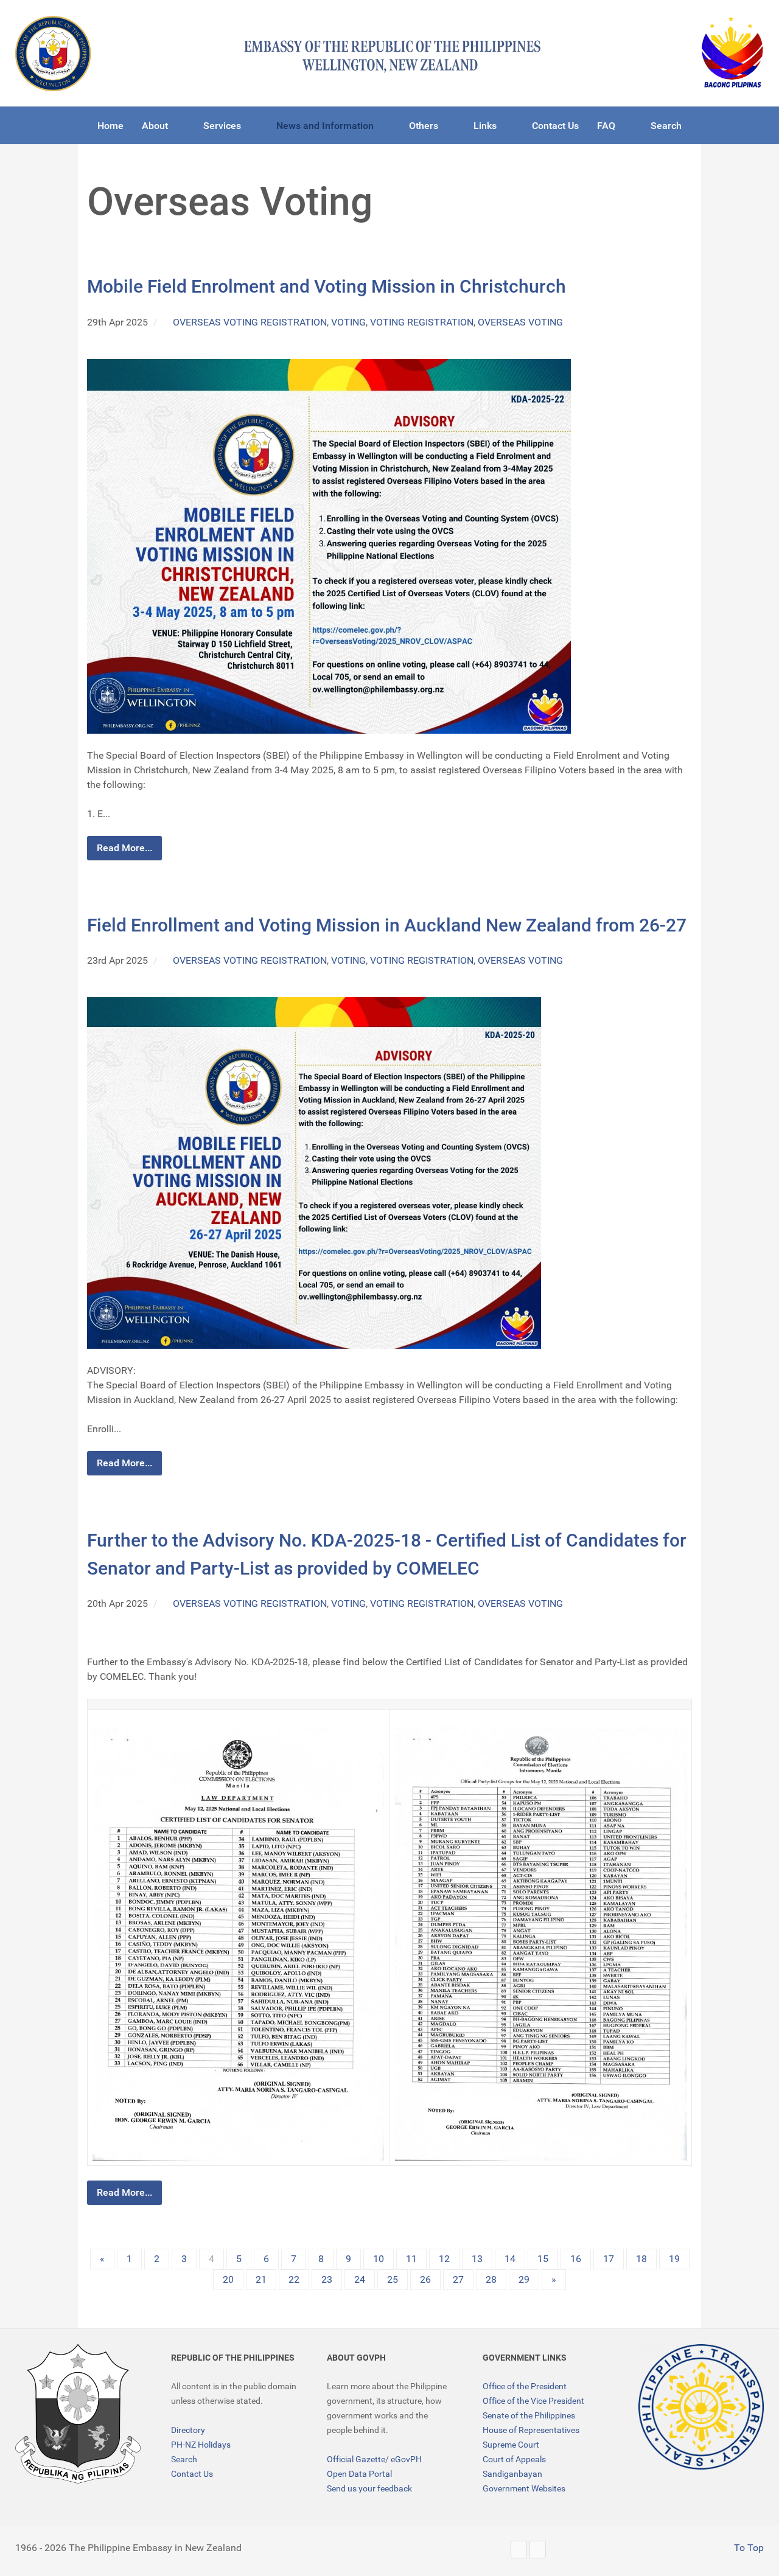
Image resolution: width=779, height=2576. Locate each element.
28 (491, 2279)
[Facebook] (538, 2550)
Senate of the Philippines (529, 2415)
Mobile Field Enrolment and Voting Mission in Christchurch (327, 286)
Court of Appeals (514, 2459)
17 (609, 2259)
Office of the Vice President (533, 2401)
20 (228, 2279)
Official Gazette (356, 2459)
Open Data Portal (359, 2474)
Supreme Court (511, 2445)
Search (184, 2459)
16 (576, 2259)
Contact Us (192, 2474)
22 (294, 2279)
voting (348, 322)
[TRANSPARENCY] (701, 2407)
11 (411, 2259)
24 (360, 2279)
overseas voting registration (250, 322)
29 (524, 2279)
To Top (748, 2548)
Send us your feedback (369, 2488)
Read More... (124, 848)
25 (393, 2279)
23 (327, 2279)
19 (674, 2259)
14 (510, 2259)
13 (477, 2259)
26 (425, 2279)
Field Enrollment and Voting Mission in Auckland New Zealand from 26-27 (387, 925)
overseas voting (520, 322)
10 (379, 2259)
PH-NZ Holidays (201, 2445)
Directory (188, 2430)
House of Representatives (531, 2430)
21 (261, 2279)
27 (458, 2279)
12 (444, 2259)
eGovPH (406, 2459)
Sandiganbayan (512, 2474)
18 (641, 2259)
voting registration (422, 322)
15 (543, 2259)
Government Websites (524, 2488)
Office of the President (525, 2386)
